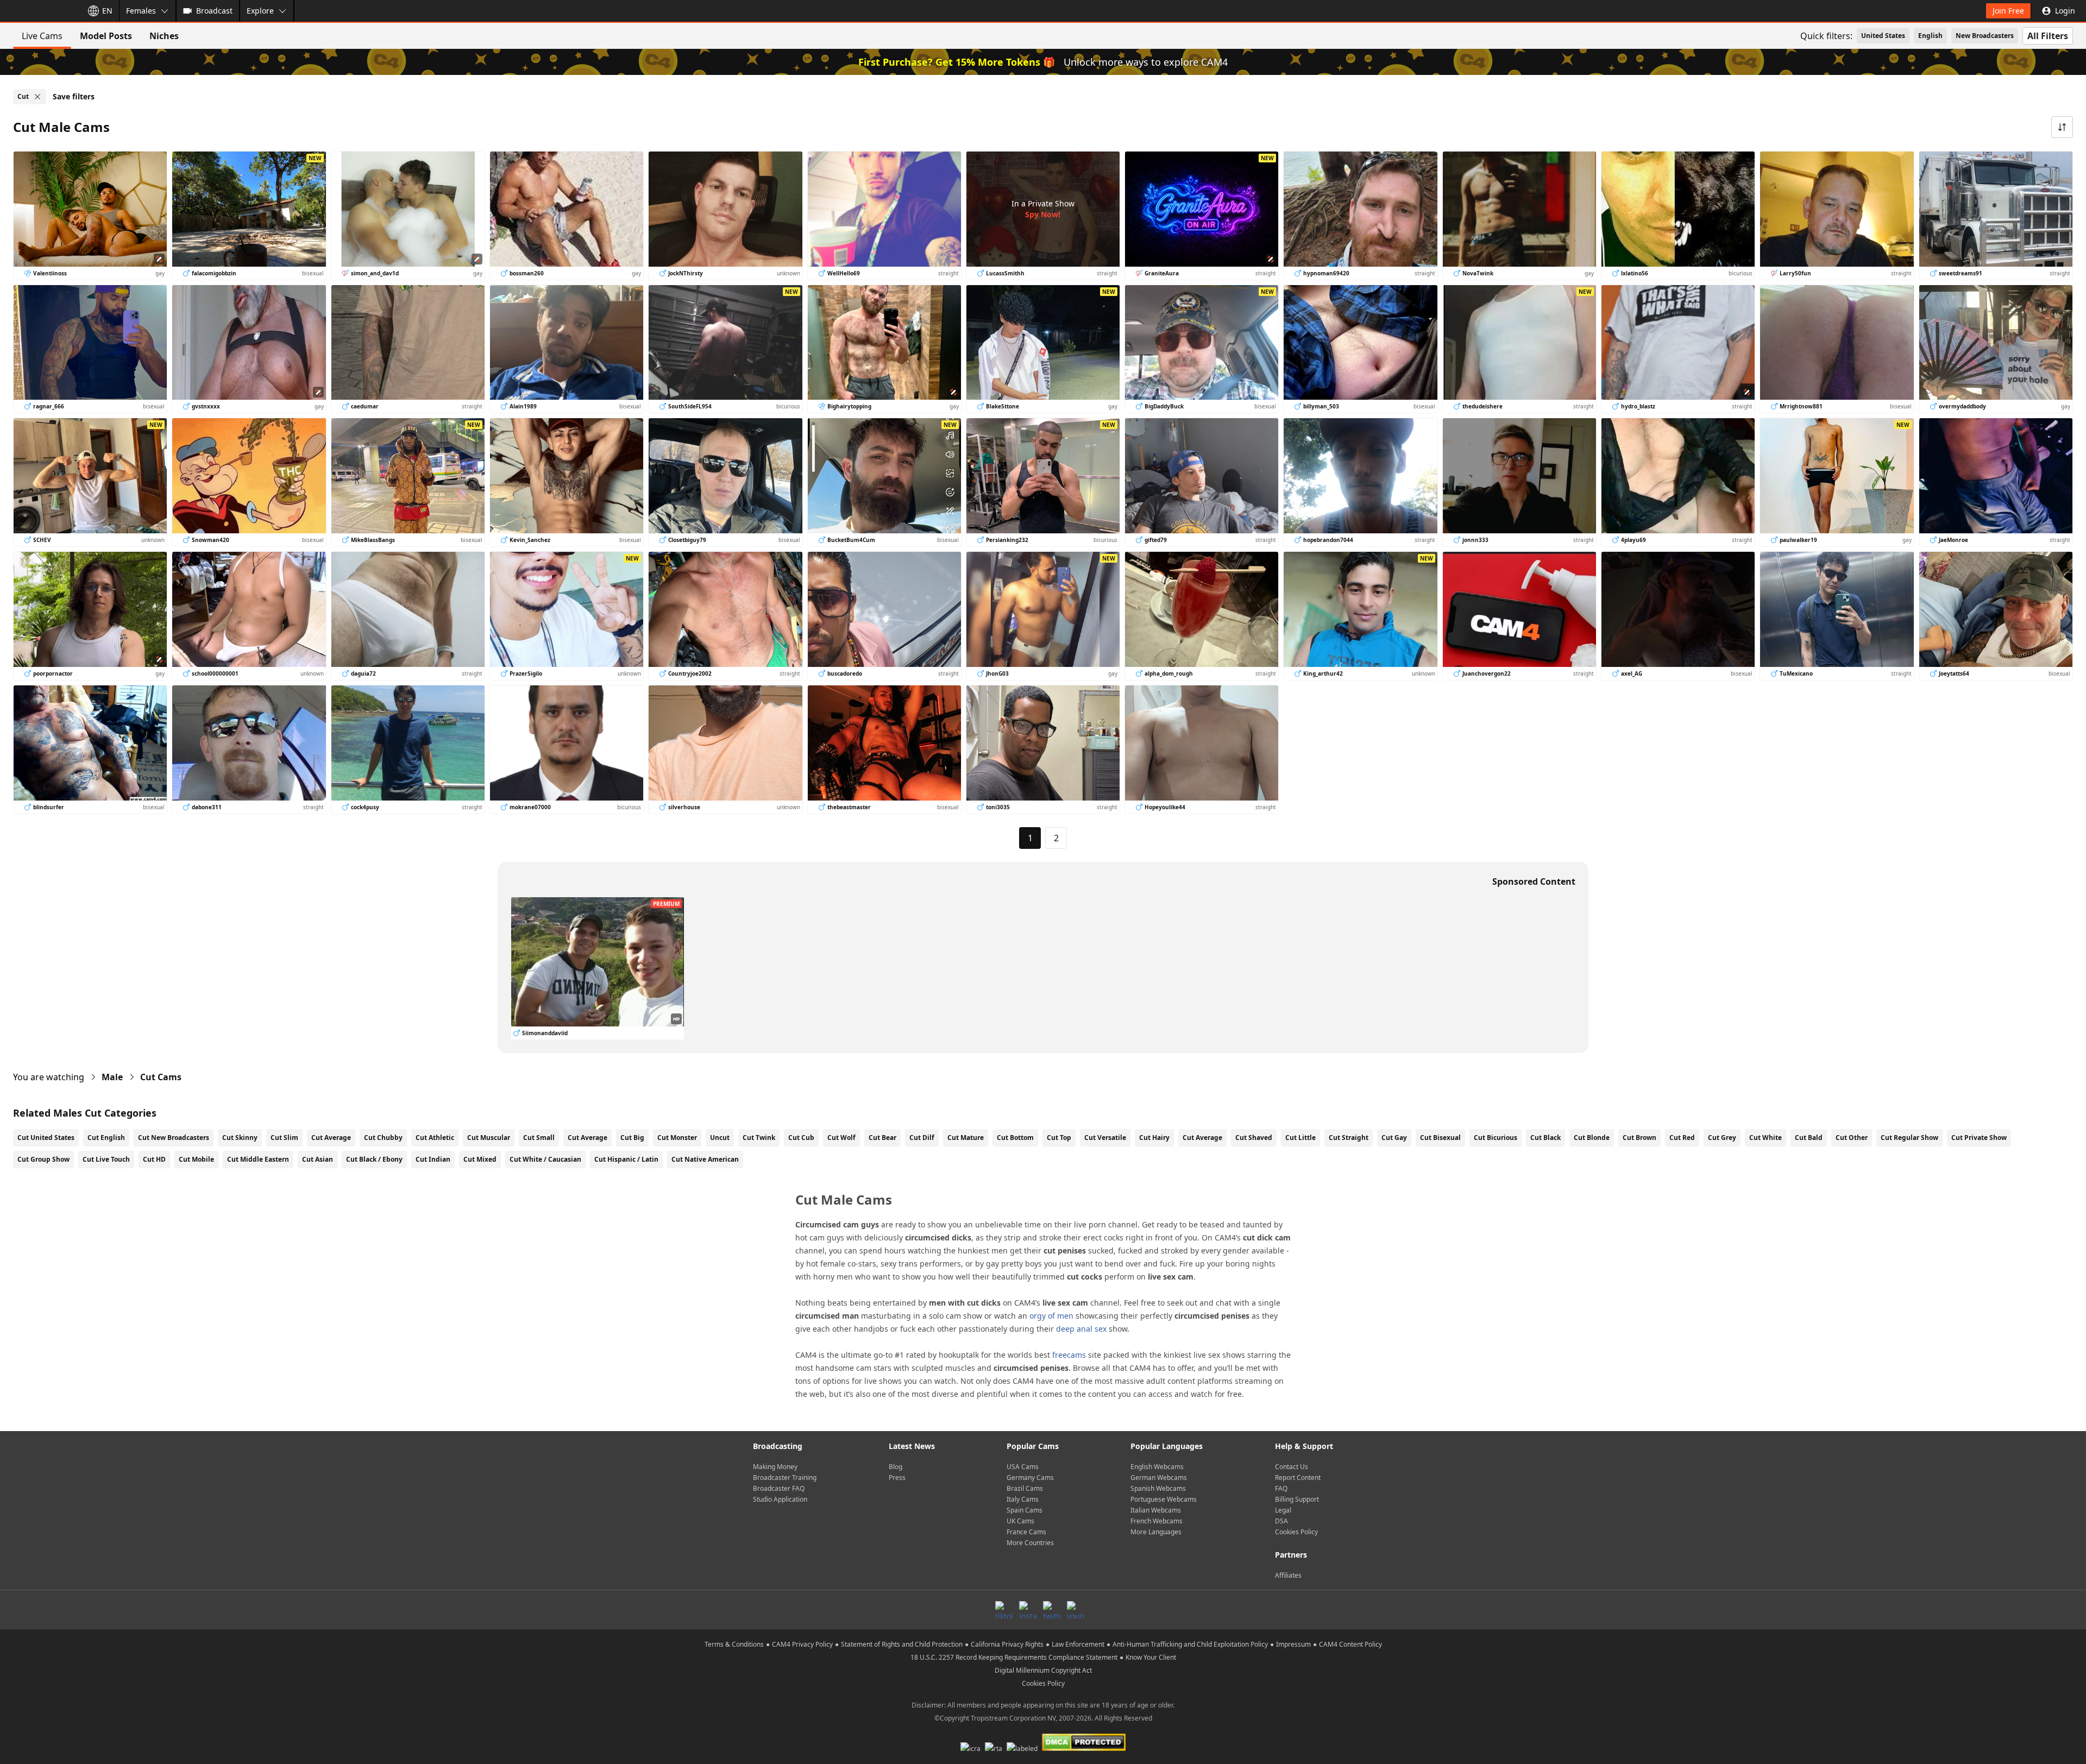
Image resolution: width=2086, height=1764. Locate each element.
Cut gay (1394, 1138)
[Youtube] (1076, 1610)
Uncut (720, 1138)
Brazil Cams (1025, 1488)
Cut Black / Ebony (374, 1159)
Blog (896, 1467)
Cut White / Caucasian (545, 1159)
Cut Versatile (1105, 1138)
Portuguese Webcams (1164, 1499)
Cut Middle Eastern (258, 1159)
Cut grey (1722, 1138)
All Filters (2048, 36)
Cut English (106, 1138)
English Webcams (1157, 1467)
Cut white (1765, 1138)
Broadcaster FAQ (779, 1488)
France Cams (1026, 1532)
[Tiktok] (1004, 1610)
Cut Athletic (435, 1138)
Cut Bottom (1015, 1138)
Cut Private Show (1979, 1138)
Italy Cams (1023, 1499)
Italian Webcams (1156, 1510)
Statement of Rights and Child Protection (902, 1644)
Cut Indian (433, 1159)
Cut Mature (966, 1138)
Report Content (1298, 1478)
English (1930, 36)
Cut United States (46, 1138)
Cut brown (1639, 1138)
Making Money (775, 1467)
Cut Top (1059, 1138)
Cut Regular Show (1909, 1138)
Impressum (1293, 1644)
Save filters (74, 96)
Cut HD (154, 1159)
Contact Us (1292, 1467)
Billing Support (1297, 1499)
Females (141, 11)
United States (1883, 36)
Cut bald (1809, 1138)
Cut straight (1349, 1138)
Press (897, 1478)
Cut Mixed (480, 1159)
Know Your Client (1151, 1657)
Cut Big (632, 1138)
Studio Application (780, 1499)
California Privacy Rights (1007, 1644)
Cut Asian (318, 1159)
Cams (161, 1077)
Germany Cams (1030, 1478)
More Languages (1156, 1532)
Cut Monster (677, 1138)
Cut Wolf (841, 1138)
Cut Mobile (196, 1159)
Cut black (1545, 1138)
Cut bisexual (1440, 1138)
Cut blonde (1592, 1138)
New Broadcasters (1985, 36)
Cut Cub (801, 1138)
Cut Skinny (240, 1138)
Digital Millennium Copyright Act (1043, 1670)
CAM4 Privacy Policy (802, 1644)
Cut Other (1852, 1138)
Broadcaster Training (785, 1478)
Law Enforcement (1078, 1644)
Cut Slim (284, 1138)
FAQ (1281, 1488)
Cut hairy (1154, 1138)
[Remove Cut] (37, 97)
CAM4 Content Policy (1350, 1644)
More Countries (1030, 1543)
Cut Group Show (43, 1159)
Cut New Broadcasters (174, 1138)
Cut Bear (882, 1138)
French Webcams (1157, 1521)
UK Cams (1020, 1521)
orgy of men (1051, 1316)
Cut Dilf (922, 1138)
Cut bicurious (1496, 1138)
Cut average (1202, 1138)
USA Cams (1023, 1467)
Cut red (1682, 1138)
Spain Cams (1025, 1510)
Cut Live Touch (106, 1159)
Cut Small (539, 1138)
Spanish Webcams (1158, 1488)
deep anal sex (1081, 1329)
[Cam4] (39, 11)
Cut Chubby (383, 1138)
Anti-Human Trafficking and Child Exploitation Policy (1190, 1644)
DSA (1281, 1521)
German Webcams (1159, 1478)
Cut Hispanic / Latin (626, 1159)
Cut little (1300, 1138)
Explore (260, 11)
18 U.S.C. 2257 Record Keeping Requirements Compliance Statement (1014, 1657)
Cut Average (331, 1138)
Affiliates (1288, 1575)
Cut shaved (1254, 1138)
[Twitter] (1052, 1610)
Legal (1283, 1510)
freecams (1069, 1355)
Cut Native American (705, 1159)
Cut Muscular (489, 1138)
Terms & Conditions (734, 1644)
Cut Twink (759, 1138)
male (112, 1077)
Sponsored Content (1534, 881)
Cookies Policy (1296, 1532)
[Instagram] (1028, 1610)
